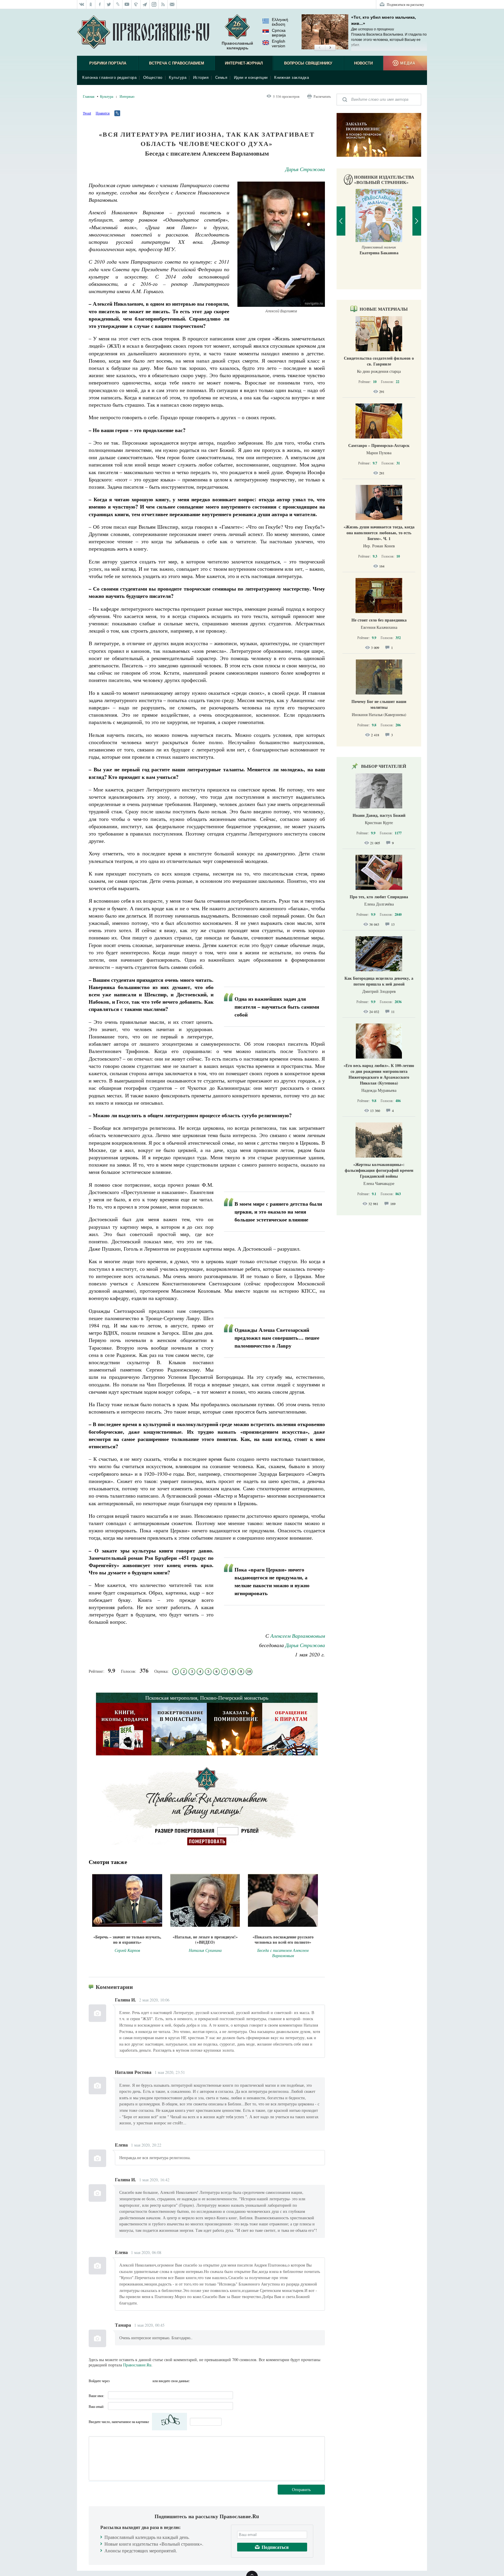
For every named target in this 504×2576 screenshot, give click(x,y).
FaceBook (116, 2381)
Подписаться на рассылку (405, 4)
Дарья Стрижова (305, 169)
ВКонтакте (126, 2381)
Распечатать (322, 96)
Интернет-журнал (244, 63)
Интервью (127, 96)
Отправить (301, 2489)
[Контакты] (172, 4)
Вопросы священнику (308, 63)
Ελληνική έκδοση (280, 22)
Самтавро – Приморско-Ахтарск (379, 445)
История (201, 78)
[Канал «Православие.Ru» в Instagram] (154, 4)
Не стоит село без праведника (379, 620)
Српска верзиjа (279, 33)
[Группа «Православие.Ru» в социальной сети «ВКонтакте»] (82, 4)
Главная (89, 96)
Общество (153, 78)
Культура (178, 78)
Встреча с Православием (177, 63)
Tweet (87, 113)
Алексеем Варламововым (298, 1636)
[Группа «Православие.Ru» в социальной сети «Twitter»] (109, 4)
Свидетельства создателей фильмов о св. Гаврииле (379, 361)
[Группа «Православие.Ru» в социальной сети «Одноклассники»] (91, 4)
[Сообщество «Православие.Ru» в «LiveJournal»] (118, 4)
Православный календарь (237, 46)
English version (279, 43)
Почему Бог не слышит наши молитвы (379, 704)
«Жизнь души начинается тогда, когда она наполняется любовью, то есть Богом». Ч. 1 (379, 533)
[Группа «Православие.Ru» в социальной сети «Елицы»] (136, 4)
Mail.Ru (147, 2381)
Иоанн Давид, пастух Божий (379, 815)
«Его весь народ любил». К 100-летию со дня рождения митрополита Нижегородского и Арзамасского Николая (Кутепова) (379, 1074)
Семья (221, 78)
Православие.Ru (137, 2365)
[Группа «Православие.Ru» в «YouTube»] (127, 4)
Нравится (103, 113)
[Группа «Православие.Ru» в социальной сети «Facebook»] (100, 4)
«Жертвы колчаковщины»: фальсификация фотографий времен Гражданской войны (379, 1170)
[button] (320, 48)
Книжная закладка (292, 78)
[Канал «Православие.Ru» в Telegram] (145, 4)
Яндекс (137, 2381)
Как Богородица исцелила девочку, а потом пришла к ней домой (379, 981)
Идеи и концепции (251, 78)
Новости (363, 63)
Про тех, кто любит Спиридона (379, 897)
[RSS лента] (163, 4)
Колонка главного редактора (109, 78)
